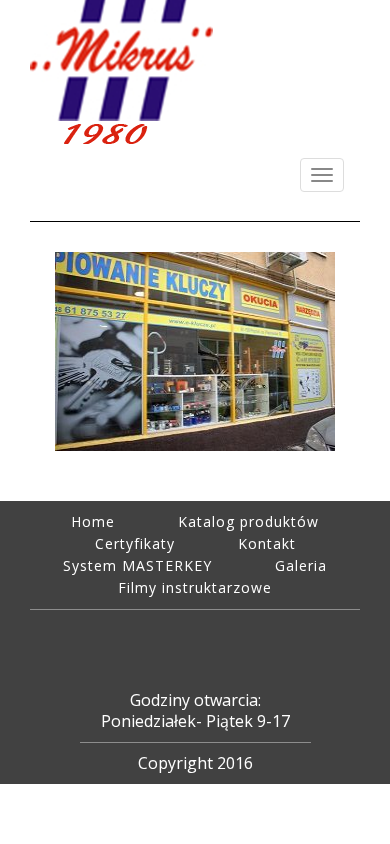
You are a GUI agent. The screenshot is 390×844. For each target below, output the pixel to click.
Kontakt (267, 543)
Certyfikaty (135, 543)
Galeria (301, 565)
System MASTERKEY (137, 565)
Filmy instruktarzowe (195, 587)
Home (93, 521)
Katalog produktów (248, 521)
